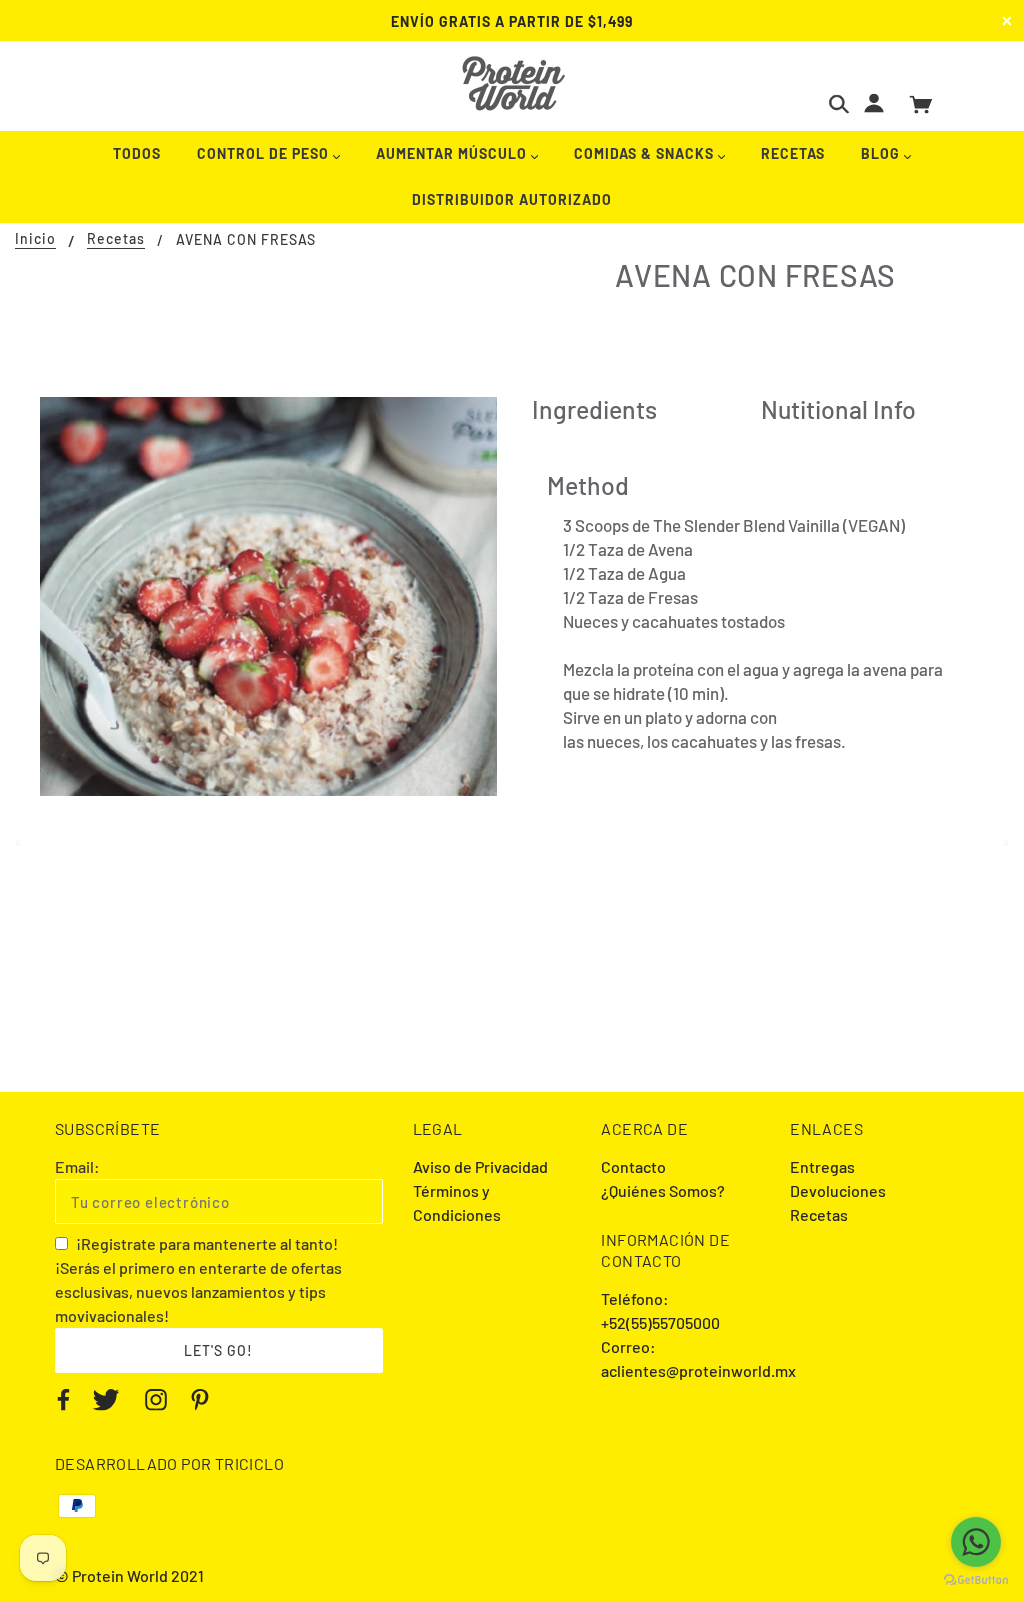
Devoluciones (838, 1190)
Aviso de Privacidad (480, 1166)
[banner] (512, 83)
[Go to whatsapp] (976, 1542)
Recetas (116, 239)
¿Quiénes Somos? (663, 1190)
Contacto (633, 1166)
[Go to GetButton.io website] (976, 1580)
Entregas (822, 1166)
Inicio (35, 239)
